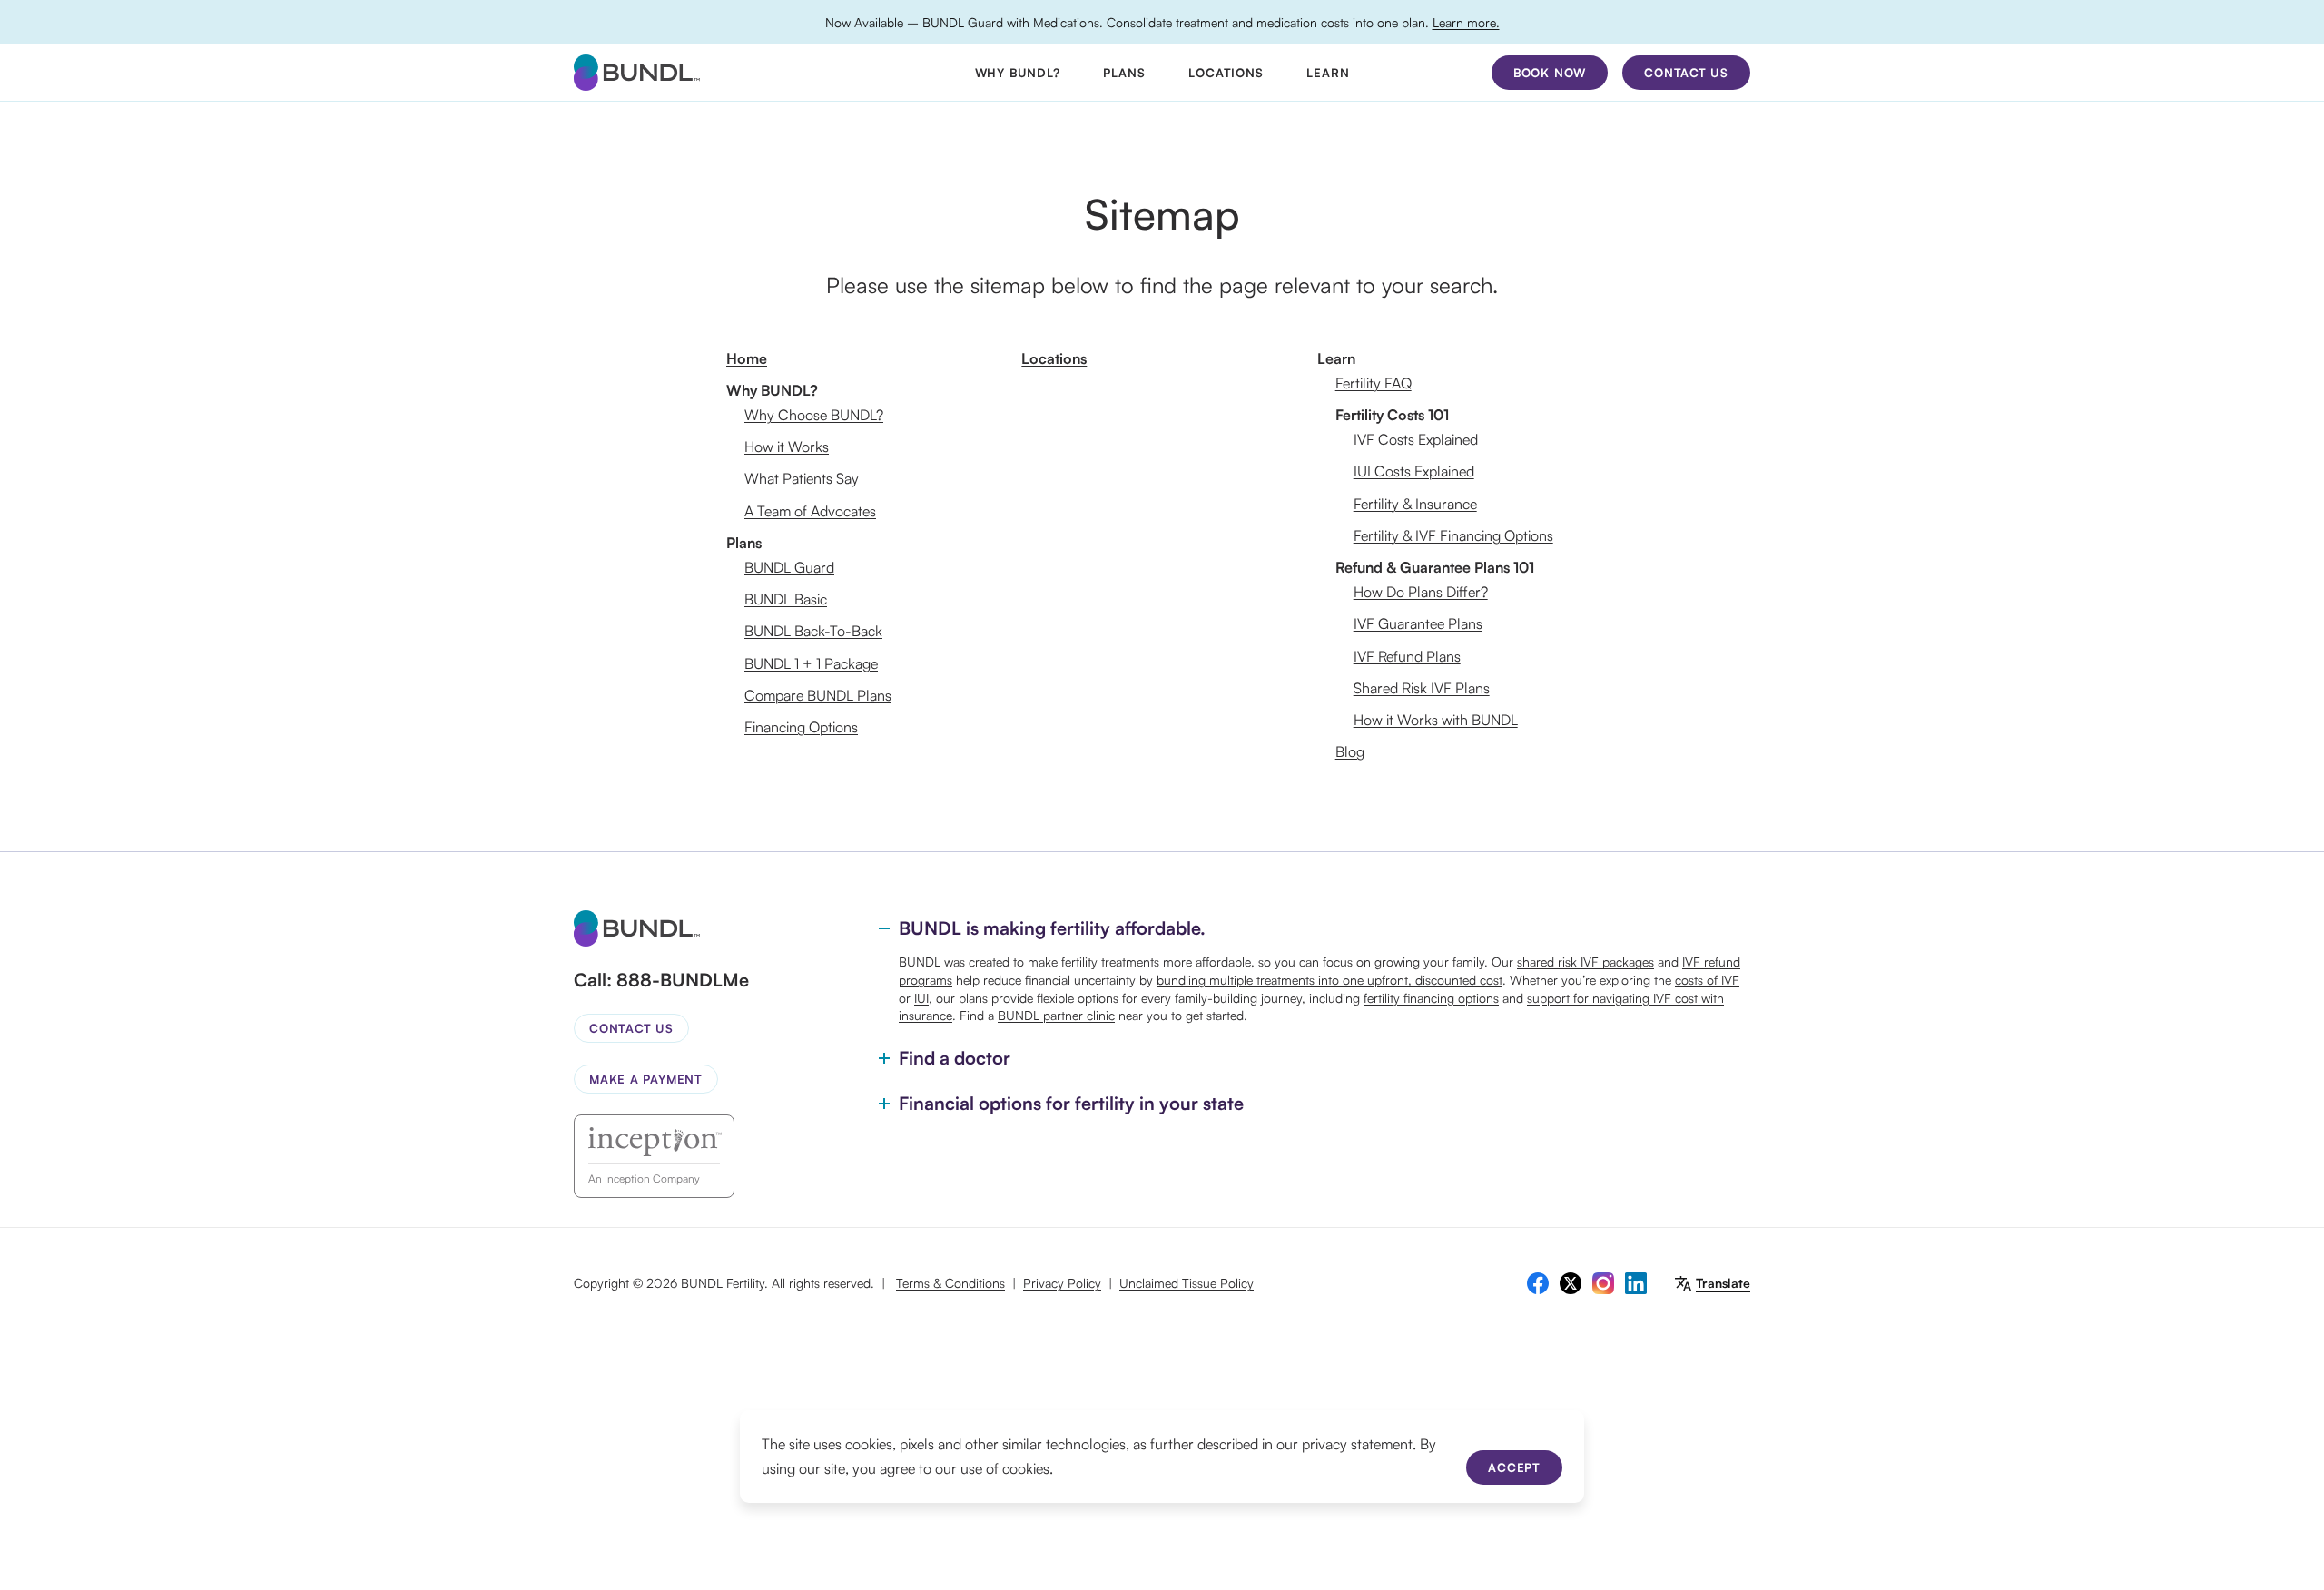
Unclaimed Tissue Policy (1187, 1283)
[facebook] (1538, 1283)
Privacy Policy (1062, 1283)
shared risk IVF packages (1585, 962)
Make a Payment (646, 1079)
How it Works (787, 447)
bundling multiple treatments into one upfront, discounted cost (1329, 980)
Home (747, 358)
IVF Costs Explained (1416, 439)
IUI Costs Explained (1414, 471)
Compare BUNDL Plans (818, 695)
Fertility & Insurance (1415, 504)
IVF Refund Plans (1407, 656)
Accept (1514, 1467)
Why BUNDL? (1018, 73)
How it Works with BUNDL (1436, 720)
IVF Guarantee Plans (1418, 623)
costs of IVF (1707, 980)
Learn (1328, 73)
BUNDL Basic (786, 599)
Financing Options (801, 727)
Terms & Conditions (950, 1283)
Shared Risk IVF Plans (1422, 688)
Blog (1350, 751)
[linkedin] (1636, 1283)
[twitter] (1571, 1283)
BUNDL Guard (789, 567)
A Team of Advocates (810, 511)
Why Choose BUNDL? (814, 415)
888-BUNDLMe (683, 980)
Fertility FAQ (1374, 383)
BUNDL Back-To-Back (813, 631)
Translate (1723, 1283)
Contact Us (631, 1028)
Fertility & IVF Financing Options (1453, 535)
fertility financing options (1431, 998)
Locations (1226, 73)
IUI (921, 998)
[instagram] (1603, 1283)
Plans (1124, 73)
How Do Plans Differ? (1421, 592)
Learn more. (1466, 22)
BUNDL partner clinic (1056, 1015)
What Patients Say (802, 478)
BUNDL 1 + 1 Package (811, 663)
